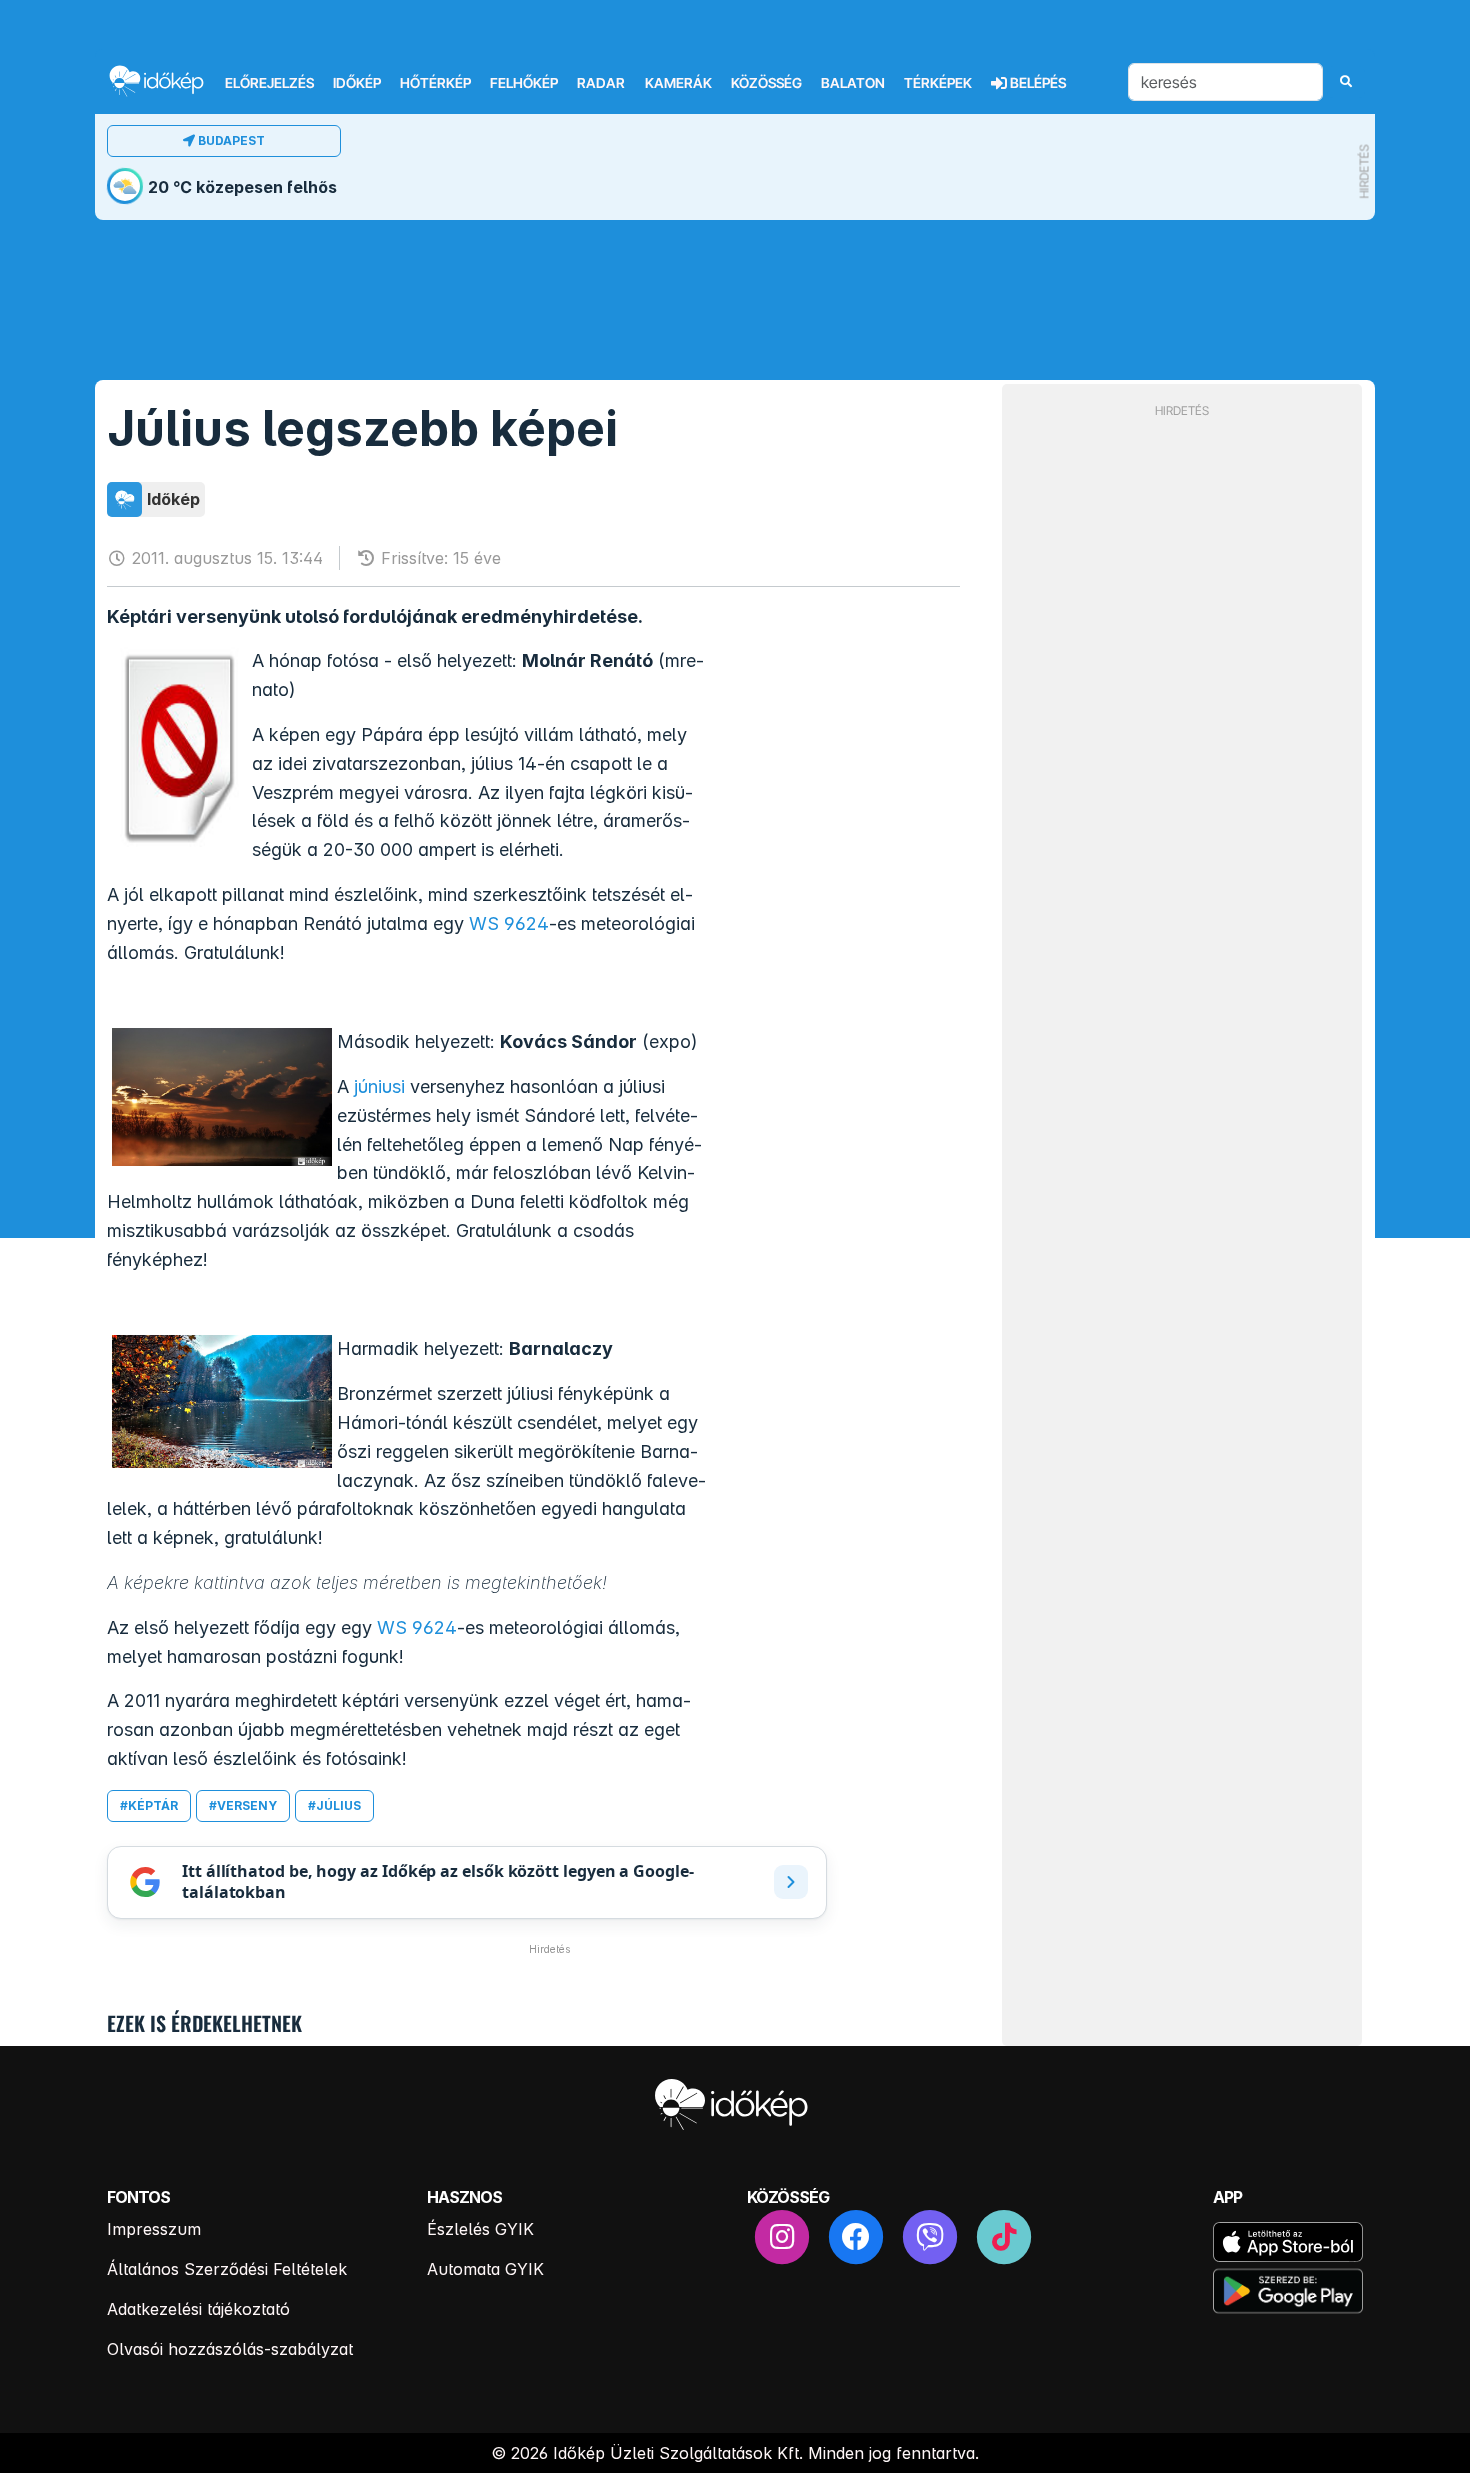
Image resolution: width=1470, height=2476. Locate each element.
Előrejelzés (269, 83)
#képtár (149, 1805)
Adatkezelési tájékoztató (198, 2309)
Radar (601, 83)
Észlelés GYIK (480, 2229)
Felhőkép (524, 83)
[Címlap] (165, 80)
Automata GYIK (485, 2269)
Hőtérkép (435, 83)
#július (334, 1805)
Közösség (766, 83)
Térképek (938, 83)
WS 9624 (509, 923)
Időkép (357, 83)
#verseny (243, 1805)
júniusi (379, 1086)
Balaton (853, 83)
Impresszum (154, 2229)
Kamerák (678, 83)
